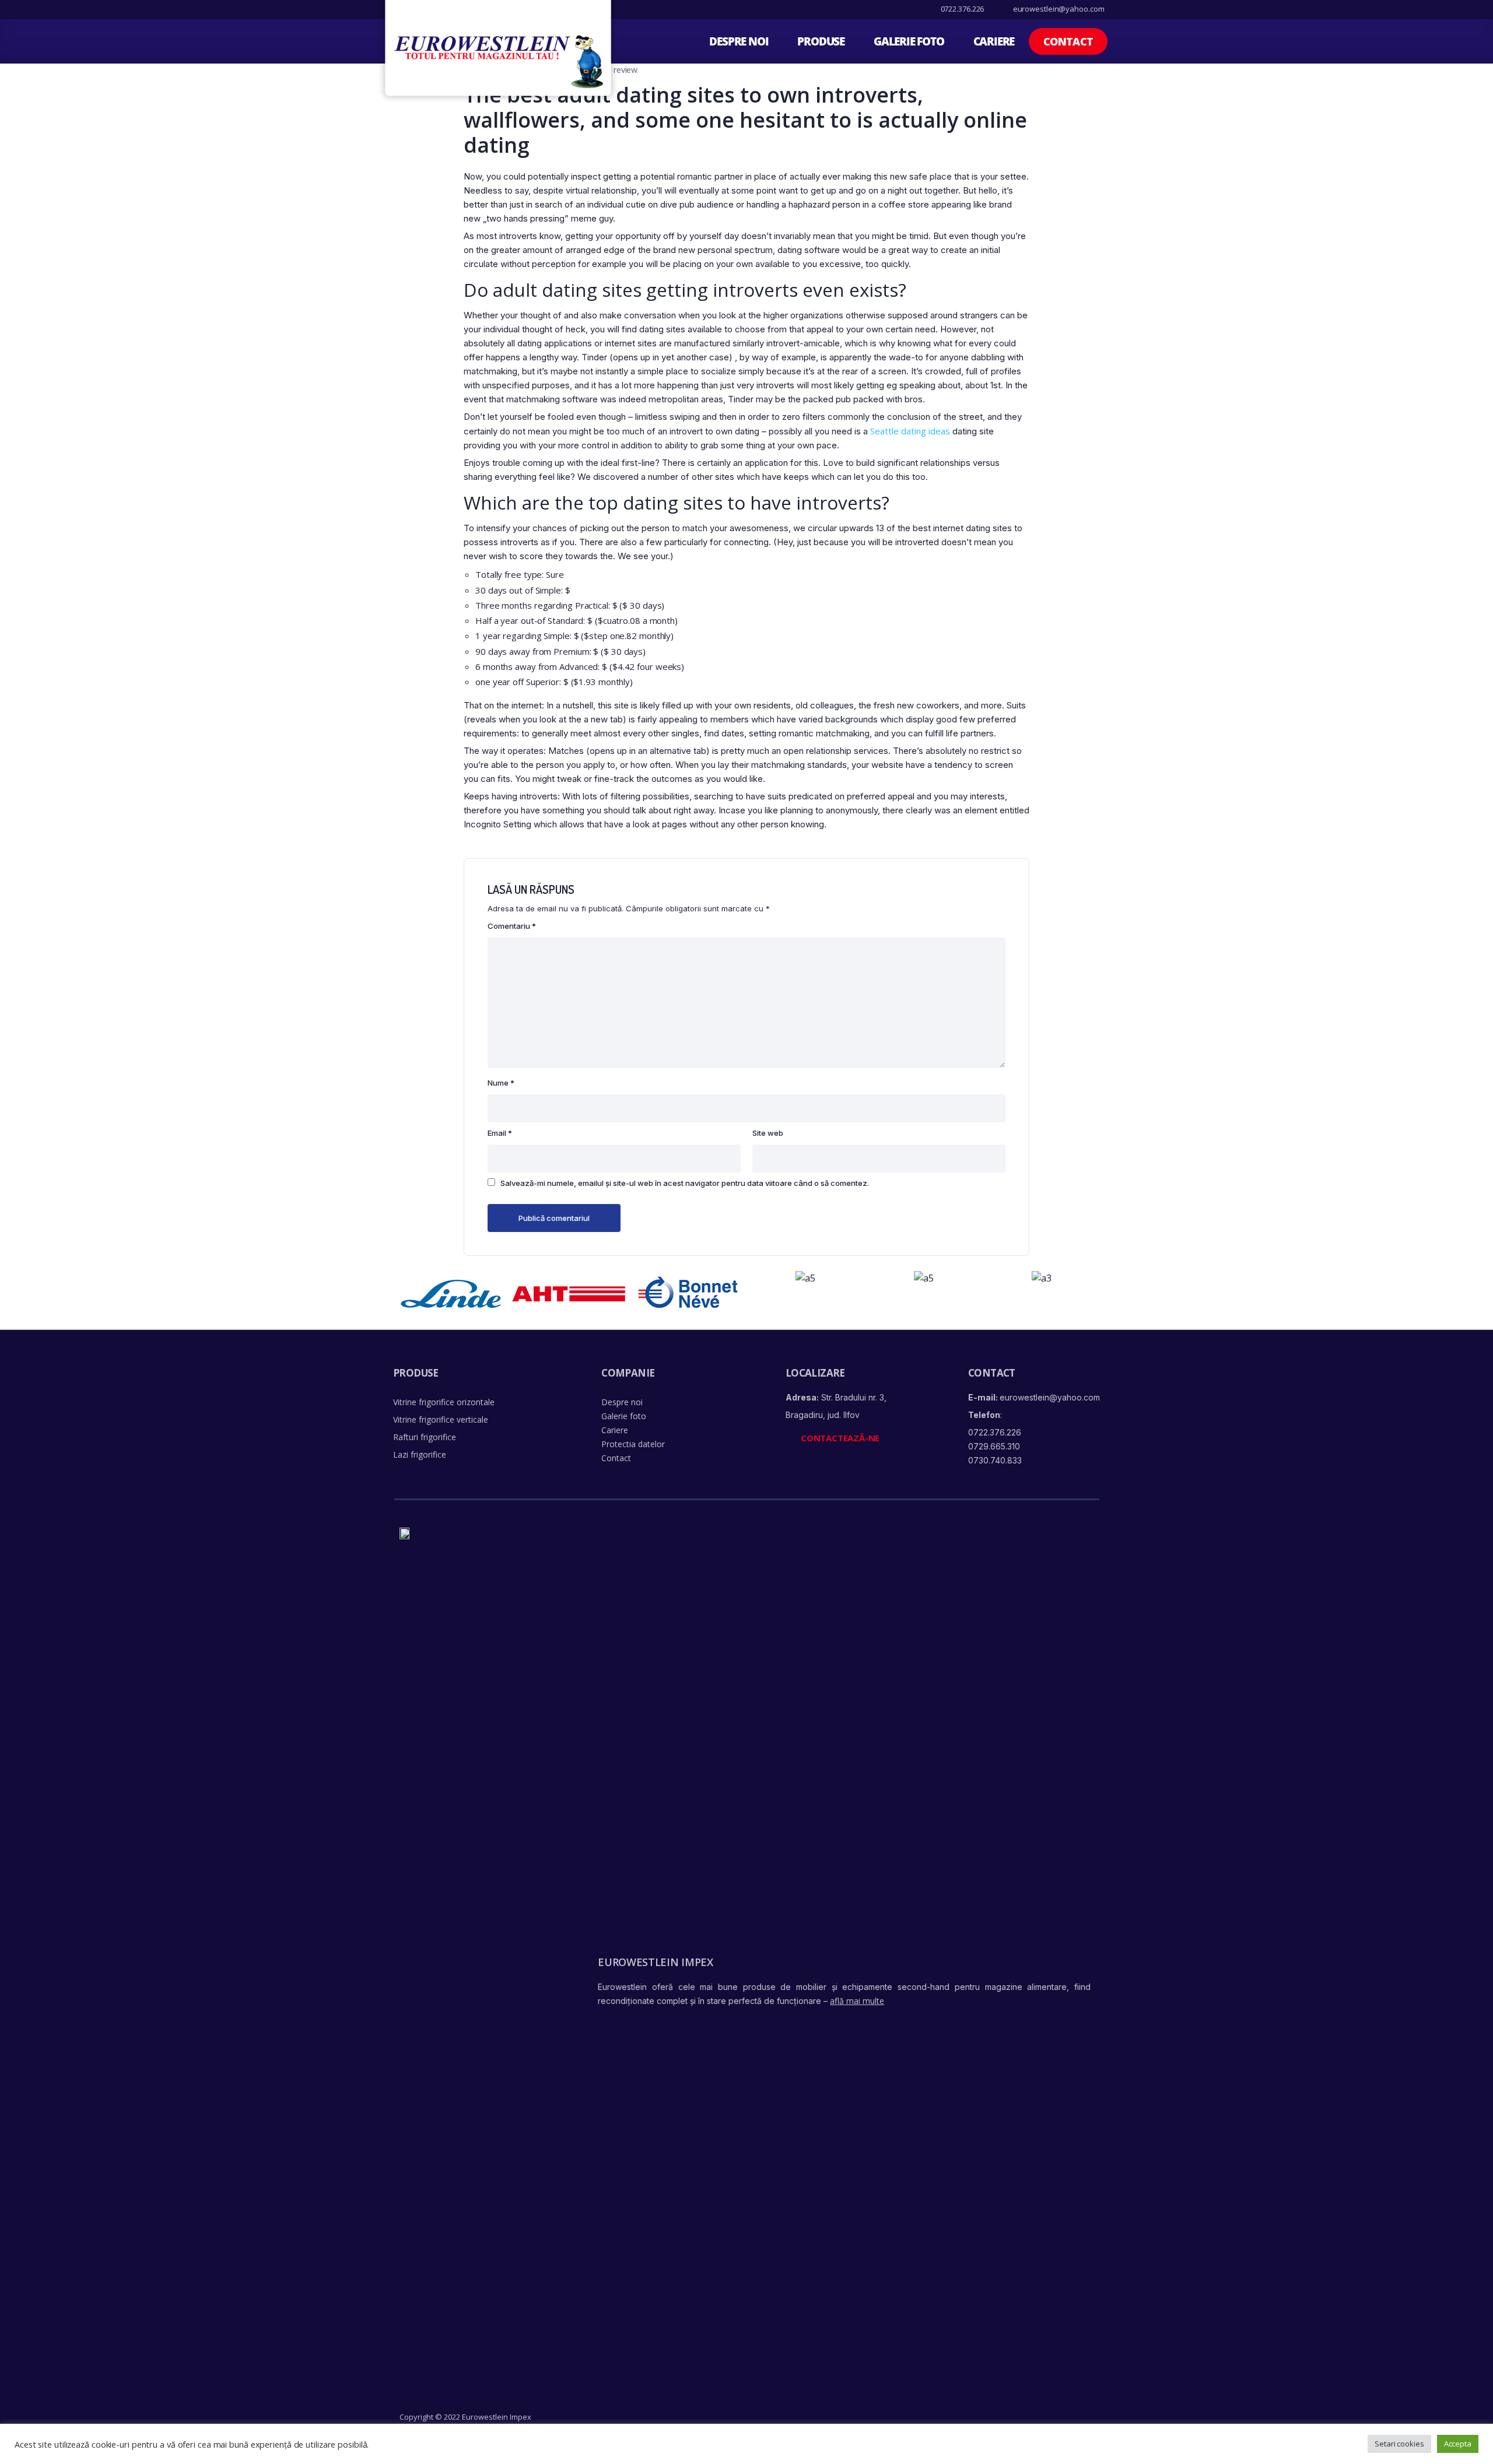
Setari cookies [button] (1399, 2444)
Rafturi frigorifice (425, 1437)
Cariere (994, 41)
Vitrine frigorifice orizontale (444, 1402)
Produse (821, 41)
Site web (768, 1133)
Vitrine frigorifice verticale (441, 1419)
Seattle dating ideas (910, 431)
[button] (1068, 41)
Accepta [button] (1458, 2444)
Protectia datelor (633, 1444)
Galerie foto (909, 41)
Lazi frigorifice (420, 1454)
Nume (501, 1083)
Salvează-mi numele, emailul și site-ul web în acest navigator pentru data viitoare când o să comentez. (685, 1183)
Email (500, 1133)
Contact (616, 1458)
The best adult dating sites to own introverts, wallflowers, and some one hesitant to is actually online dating (745, 120)
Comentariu (512, 926)
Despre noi (739, 41)
